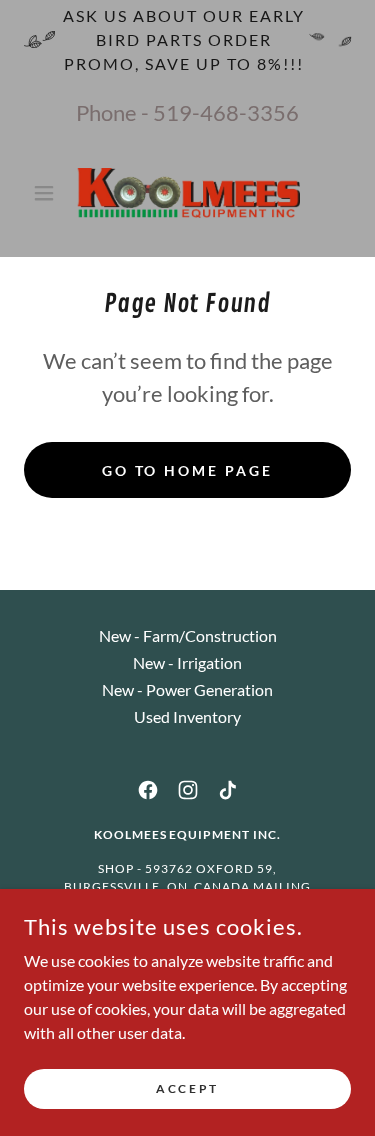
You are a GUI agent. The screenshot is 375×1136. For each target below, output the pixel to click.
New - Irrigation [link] (187, 662)
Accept (187, 1088)
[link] (188, 193)
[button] (48, 193)
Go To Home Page (188, 470)
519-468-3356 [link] (226, 112)
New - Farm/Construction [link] (188, 635)
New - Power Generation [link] (187, 689)
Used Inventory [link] (187, 716)
